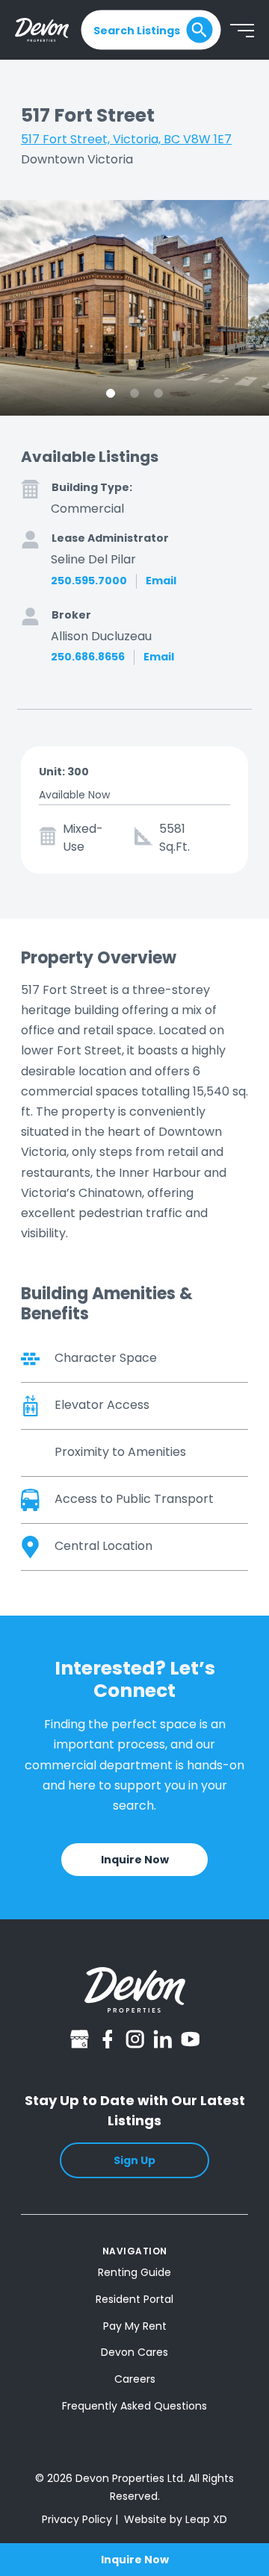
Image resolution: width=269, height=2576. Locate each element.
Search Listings (137, 30)
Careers (135, 2379)
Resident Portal (134, 2299)
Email (161, 581)
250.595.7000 (89, 581)
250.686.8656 (88, 657)
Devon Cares (134, 2352)
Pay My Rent (135, 2326)
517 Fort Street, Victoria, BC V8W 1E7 (126, 139)
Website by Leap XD (176, 2519)
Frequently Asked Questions (134, 2406)
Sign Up (134, 2160)
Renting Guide (134, 2272)
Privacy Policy (77, 2519)
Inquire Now (135, 2560)
